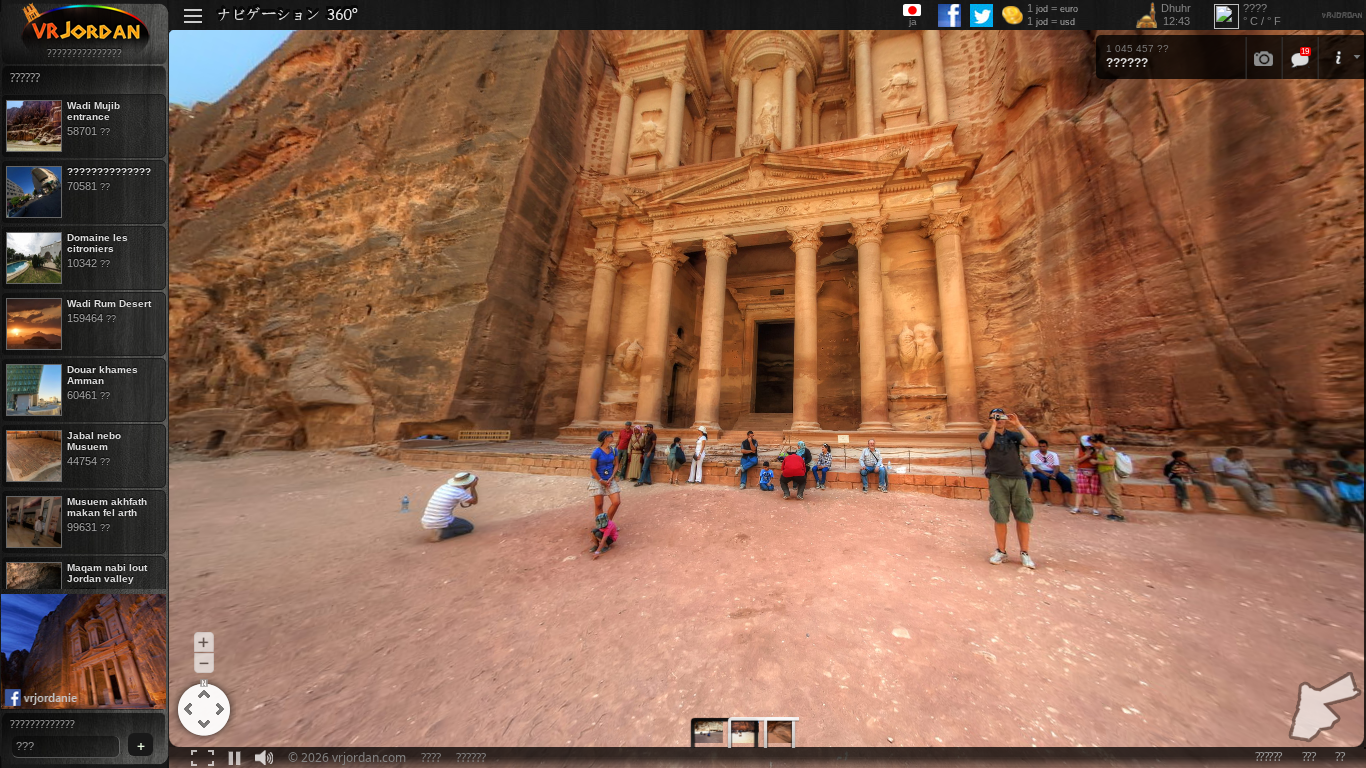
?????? (471, 757)
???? (431, 757)
